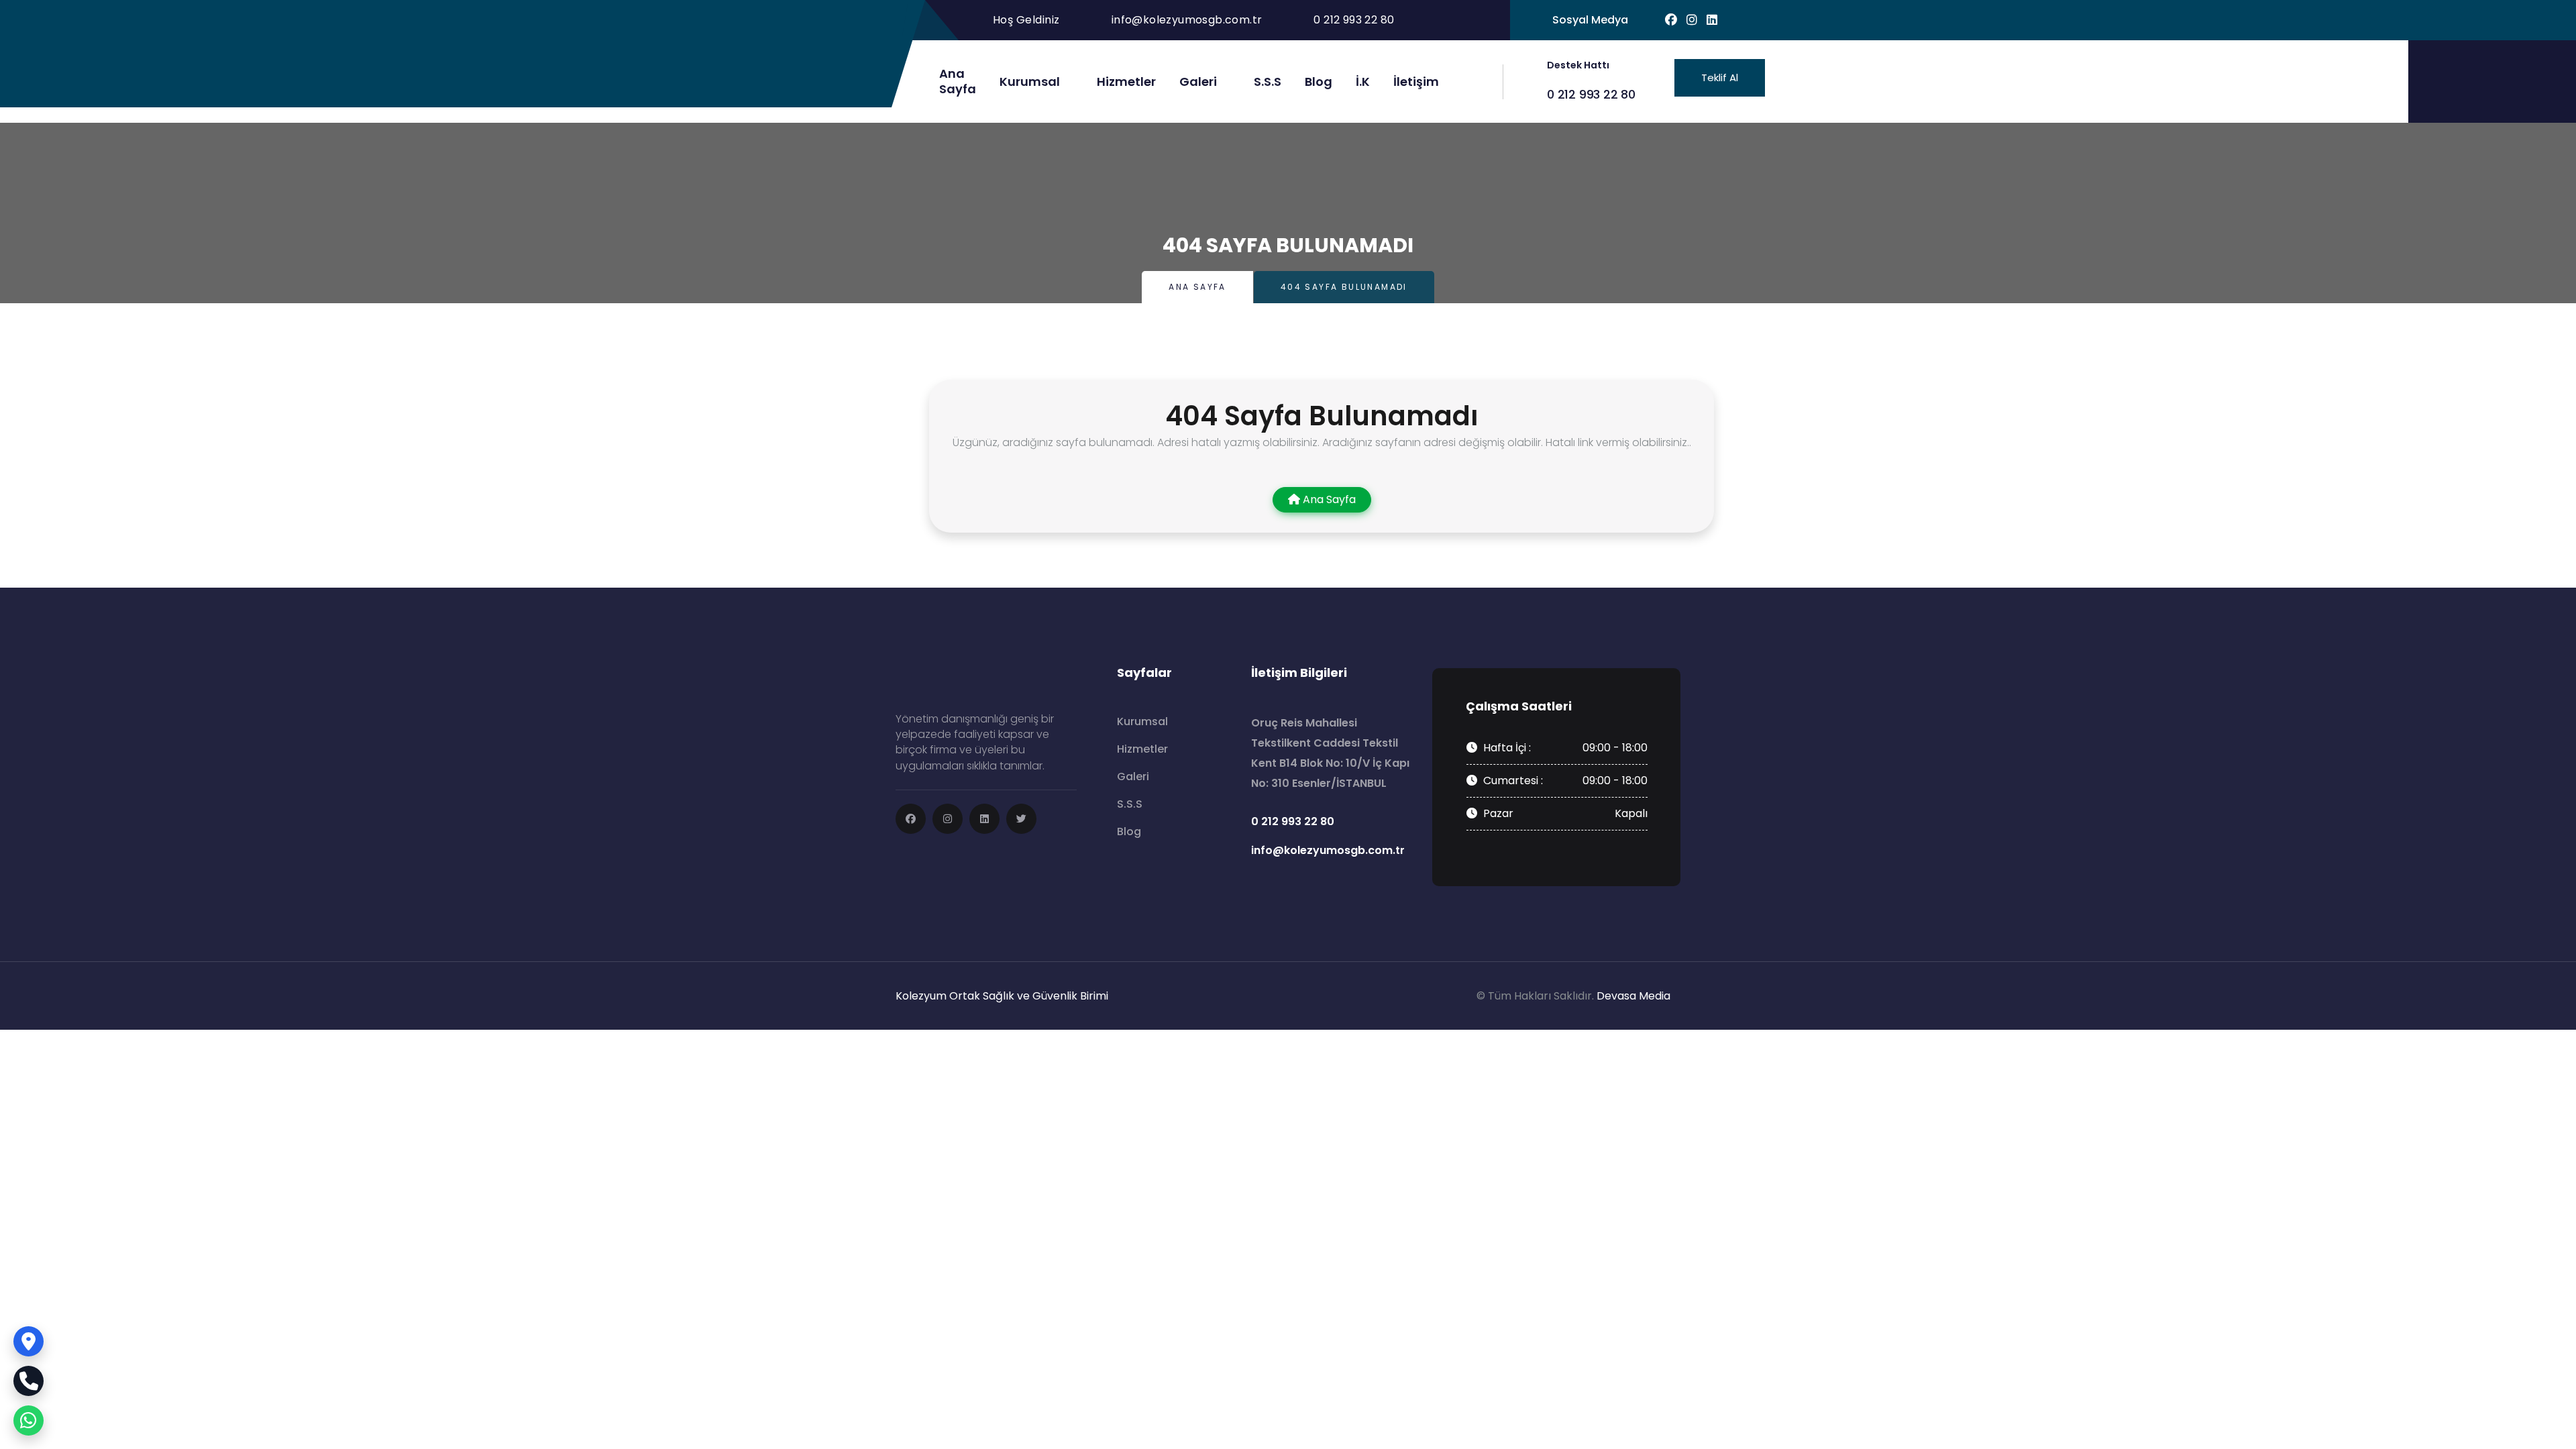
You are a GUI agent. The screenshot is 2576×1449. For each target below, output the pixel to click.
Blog (1319, 82)
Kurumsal (1030, 82)
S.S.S (1268, 82)
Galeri (1198, 82)
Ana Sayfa (1197, 287)
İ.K (1363, 82)
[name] (911, 819)
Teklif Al (1720, 77)
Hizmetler (1126, 82)
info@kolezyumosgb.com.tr (1187, 20)
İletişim (1416, 82)
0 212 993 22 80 (1591, 94)
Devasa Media (1633, 996)
